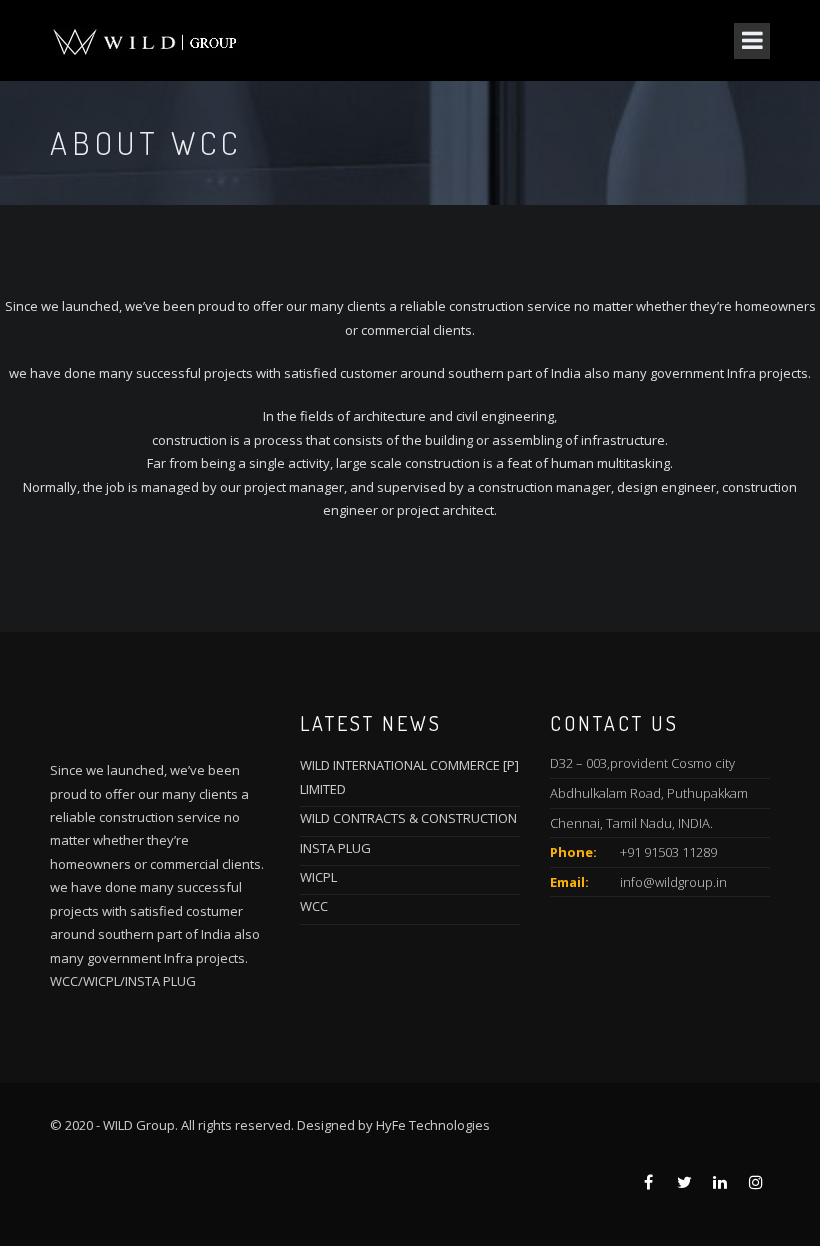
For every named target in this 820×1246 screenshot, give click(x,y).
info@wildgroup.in (673, 882)
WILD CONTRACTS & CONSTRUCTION (408, 818)
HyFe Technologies (433, 1125)
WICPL (318, 877)
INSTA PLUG (335, 848)
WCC (314, 906)
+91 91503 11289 (668, 852)
